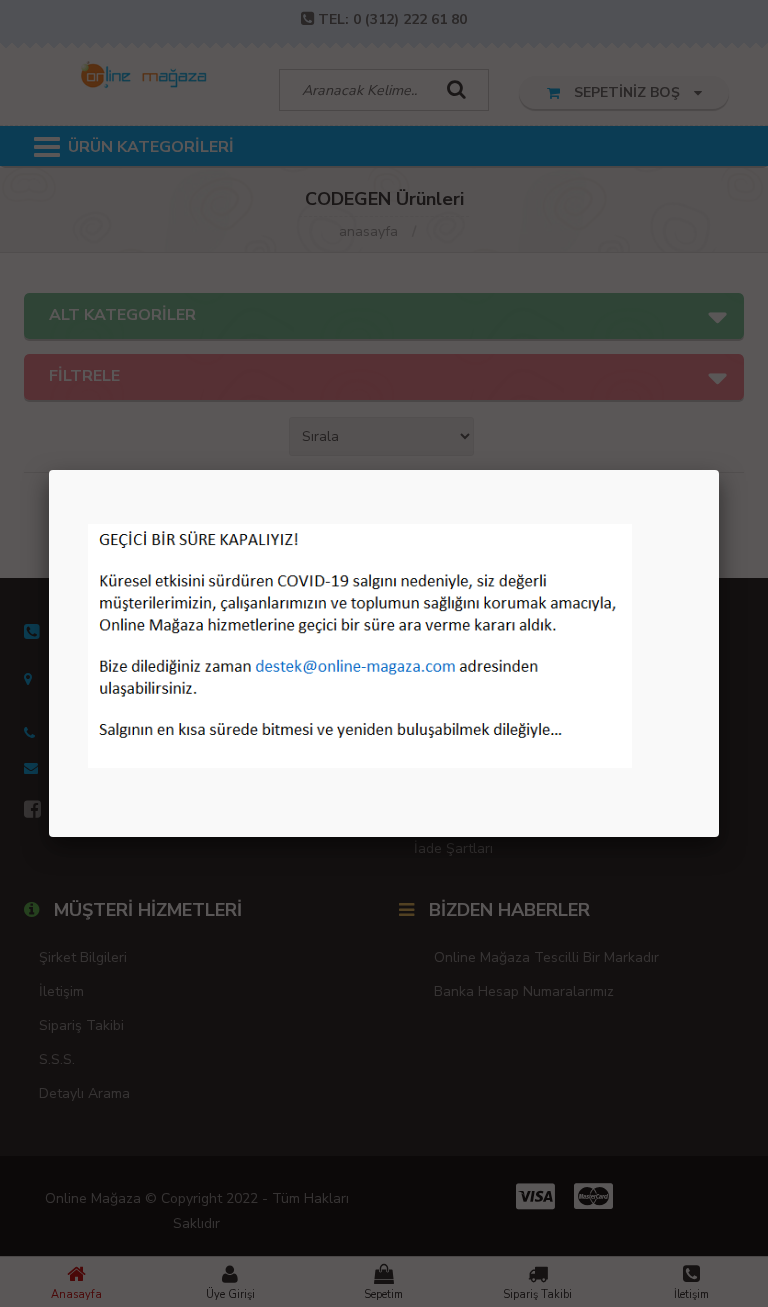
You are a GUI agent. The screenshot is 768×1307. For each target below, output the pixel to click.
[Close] (719, 470)
